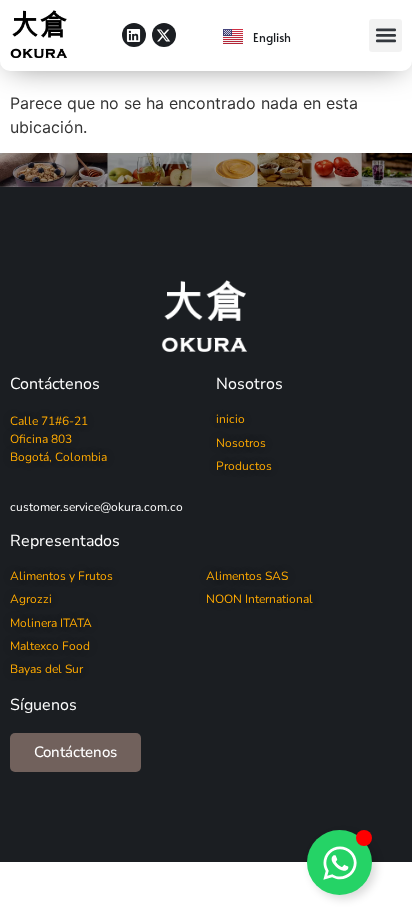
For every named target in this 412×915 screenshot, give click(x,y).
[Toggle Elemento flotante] (339, 862)
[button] (385, 35)
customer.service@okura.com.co (96, 507)
